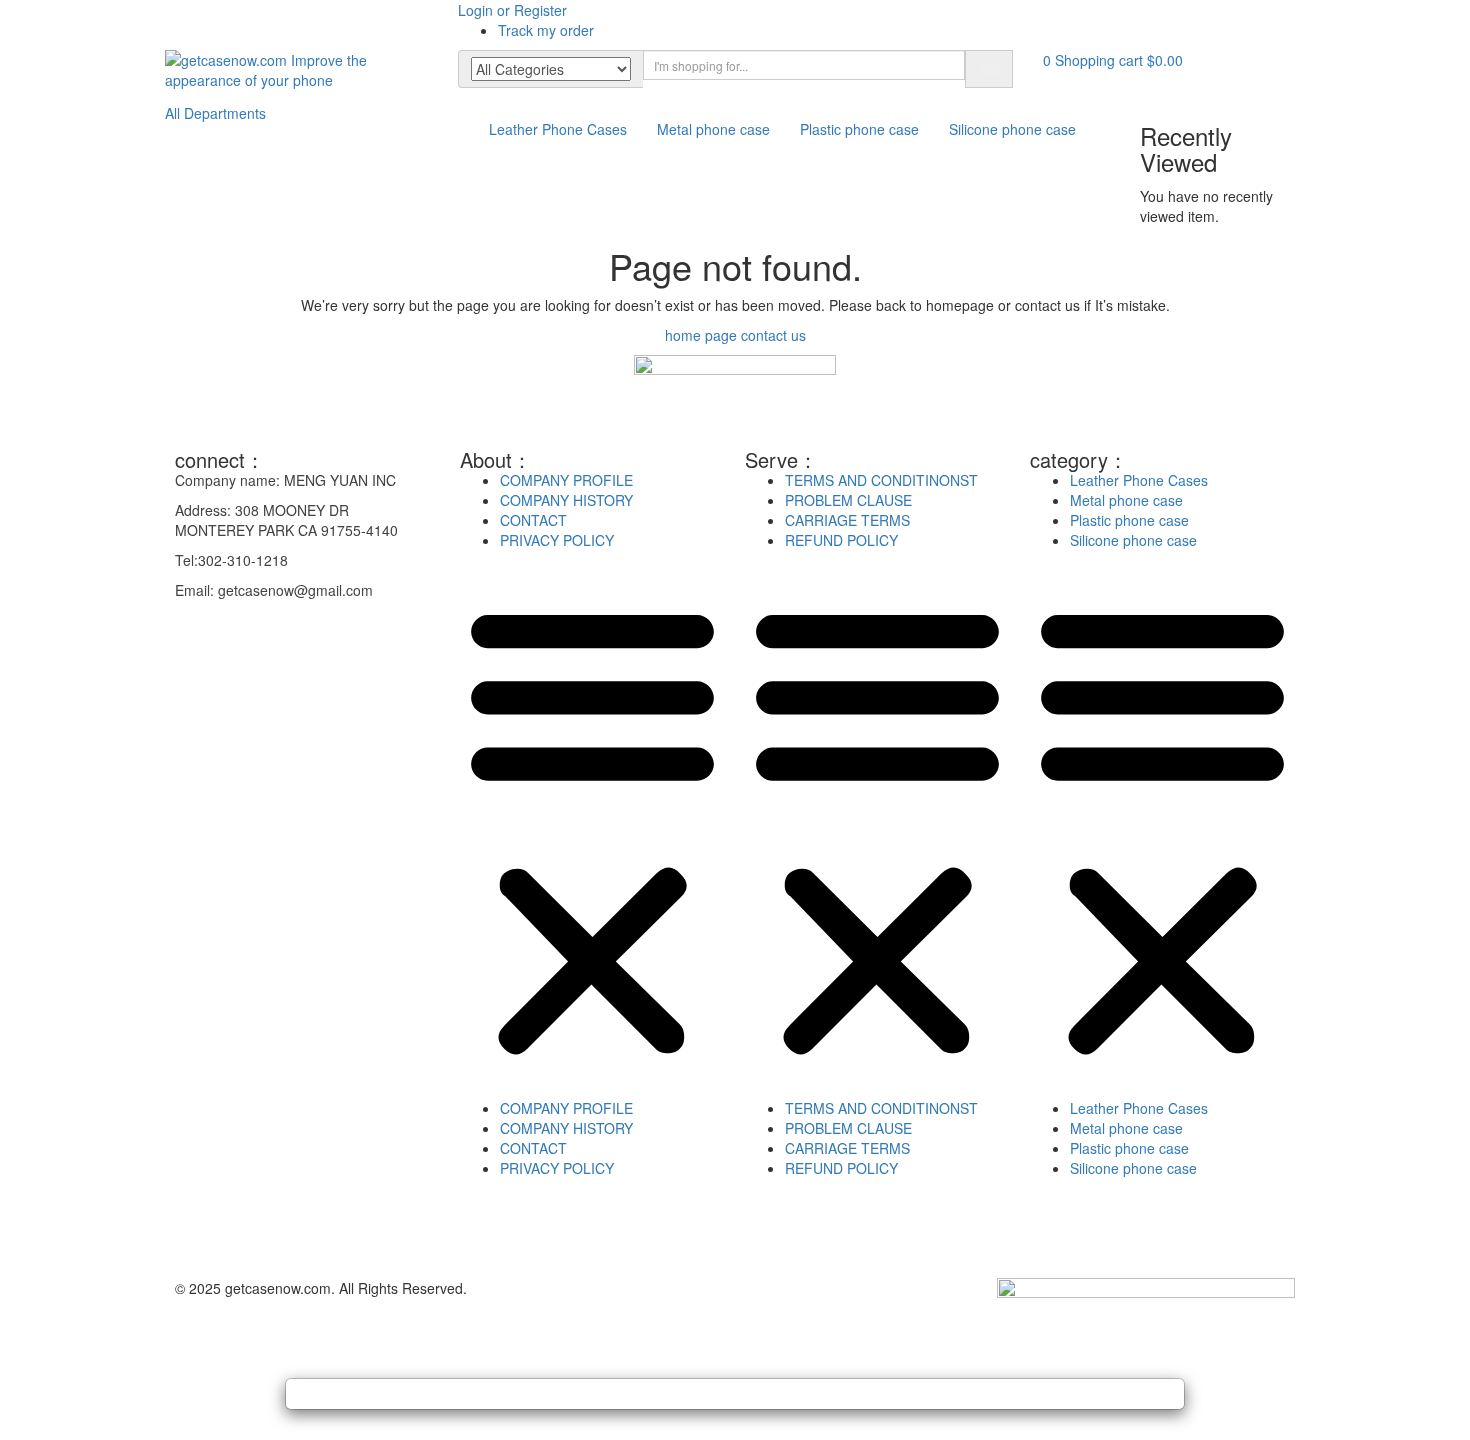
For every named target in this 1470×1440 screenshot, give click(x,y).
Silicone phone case (1012, 129)
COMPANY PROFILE (566, 480)
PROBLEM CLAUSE (848, 500)
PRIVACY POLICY (557, 540)
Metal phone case (713, 129)
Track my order (546, 30)
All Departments (215, 113)
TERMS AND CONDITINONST (881, 480)
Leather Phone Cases (558, 129)
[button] (1113, 60)
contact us (773, 335)
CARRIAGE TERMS (847, 520)
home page (701, 335)
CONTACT (533, 520)
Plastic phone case (859, 129)
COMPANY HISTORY (566, 500)
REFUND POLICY (841, 540)
